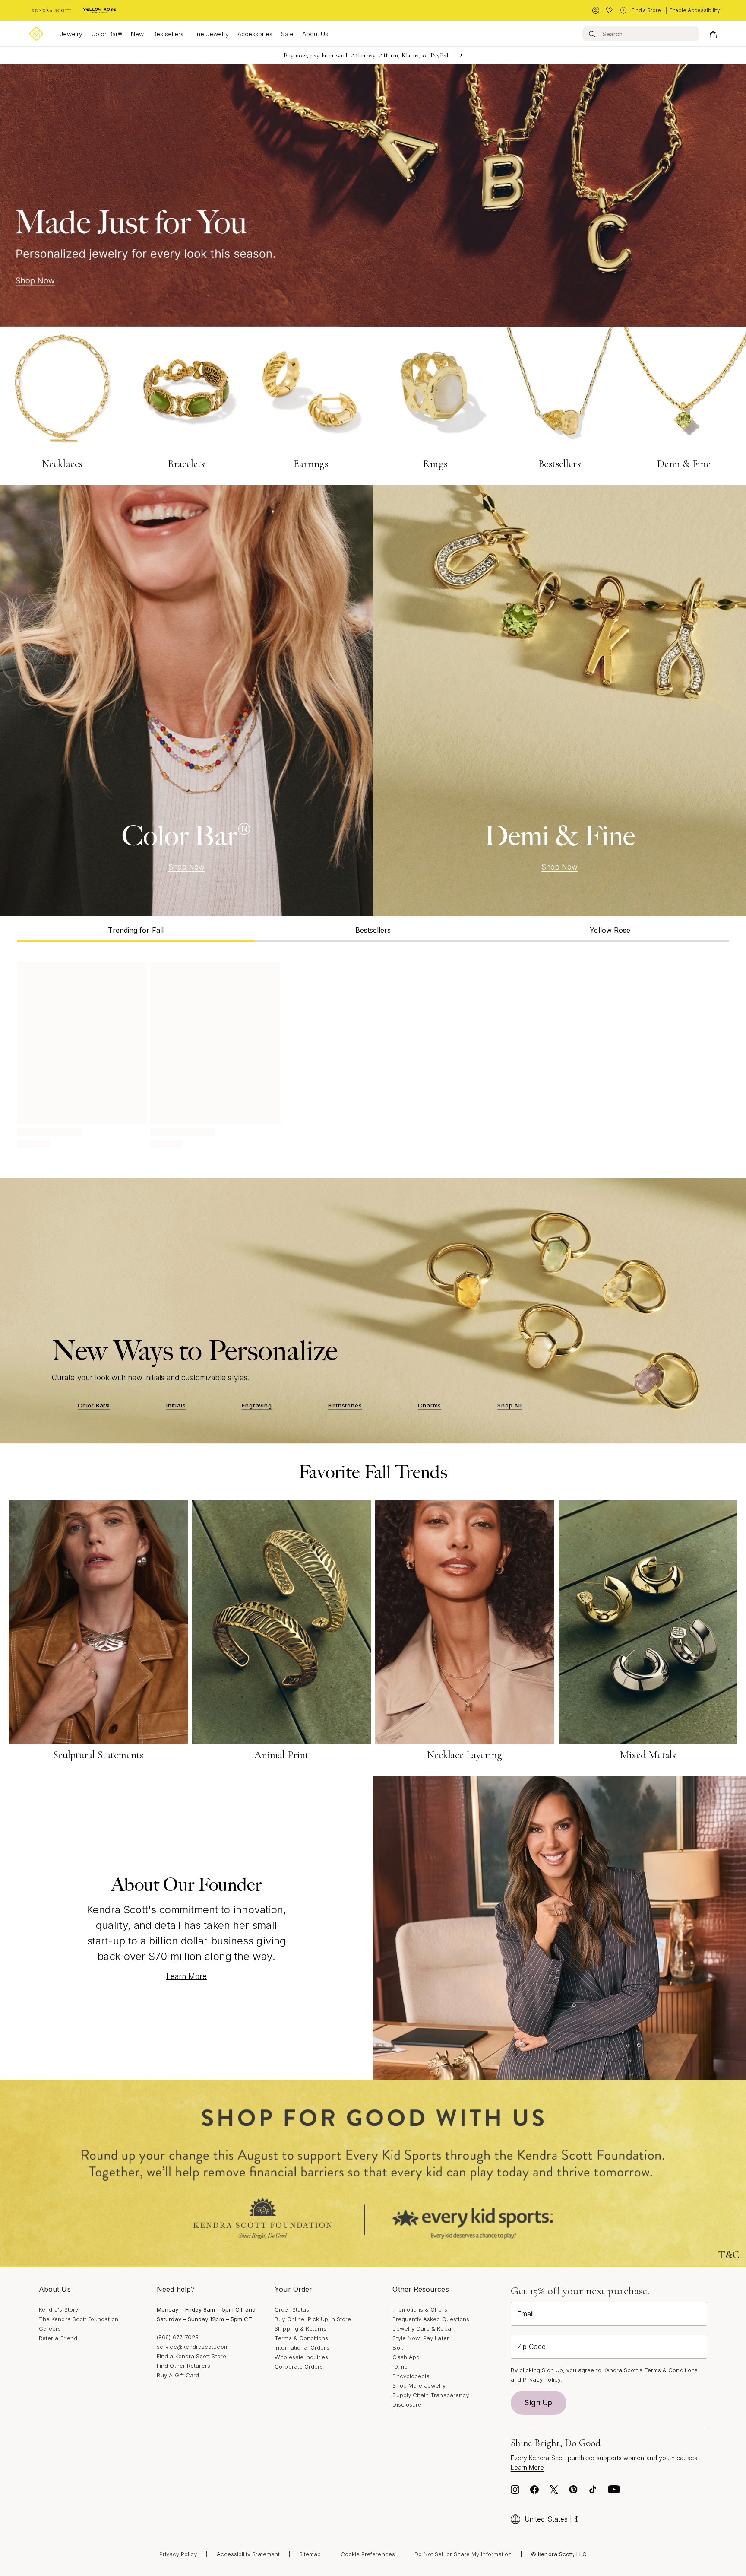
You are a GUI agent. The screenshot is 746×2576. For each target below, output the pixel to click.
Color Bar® (107, 34)
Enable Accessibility (695, 10)
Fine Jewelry (210, 34)
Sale (287, 34)
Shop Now (187, 867)
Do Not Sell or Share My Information (463, 2554)
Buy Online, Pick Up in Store (313, 2319)
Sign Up (538, 2403)
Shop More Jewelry (419, 2385)
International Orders (302, 2347)
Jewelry (71, 34)
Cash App (406, 2357)
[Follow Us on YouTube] (614, 2492)
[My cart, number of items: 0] (713, 34)
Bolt (398, 2347)
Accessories (255, 34)
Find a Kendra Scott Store (191, 2356)
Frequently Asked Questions (431, 2319)
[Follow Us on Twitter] (554, 2492)
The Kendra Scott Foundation (79, 2319)
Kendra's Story (58, 2309)
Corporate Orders (299, 2366)
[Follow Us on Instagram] (515, 2492)
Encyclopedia (411, 2376)
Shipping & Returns (300, 2328)
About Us (315, 34)
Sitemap (310, 2554)
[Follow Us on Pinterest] (573, 2492)
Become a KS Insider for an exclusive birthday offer (366, 55)
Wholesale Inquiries (301, 2357)
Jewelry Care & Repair (423, 2328)
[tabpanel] (373, 1054)
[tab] (136, 929)
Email (525, 2314)
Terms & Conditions (301, 2338)
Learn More (187, 1976)
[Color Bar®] (186, 701)
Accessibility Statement (248, 2554)
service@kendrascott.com (193, 2347)
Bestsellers (168, 34)
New (137, 34)
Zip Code (531, 2347)
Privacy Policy (542, 2379)
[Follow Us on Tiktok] (593, 2492)
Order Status (292, 2309)
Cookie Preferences (368, 2554)
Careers (50, 2328)
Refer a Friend (58, 2338)
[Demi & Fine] (559, 701)
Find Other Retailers (183, 2366)
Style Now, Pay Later (420, 2338)
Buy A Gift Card (178, 2375)
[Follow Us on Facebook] (534, 2492)
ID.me (400, 2366)
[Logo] (36, 34)
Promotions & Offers (420, 2309)
